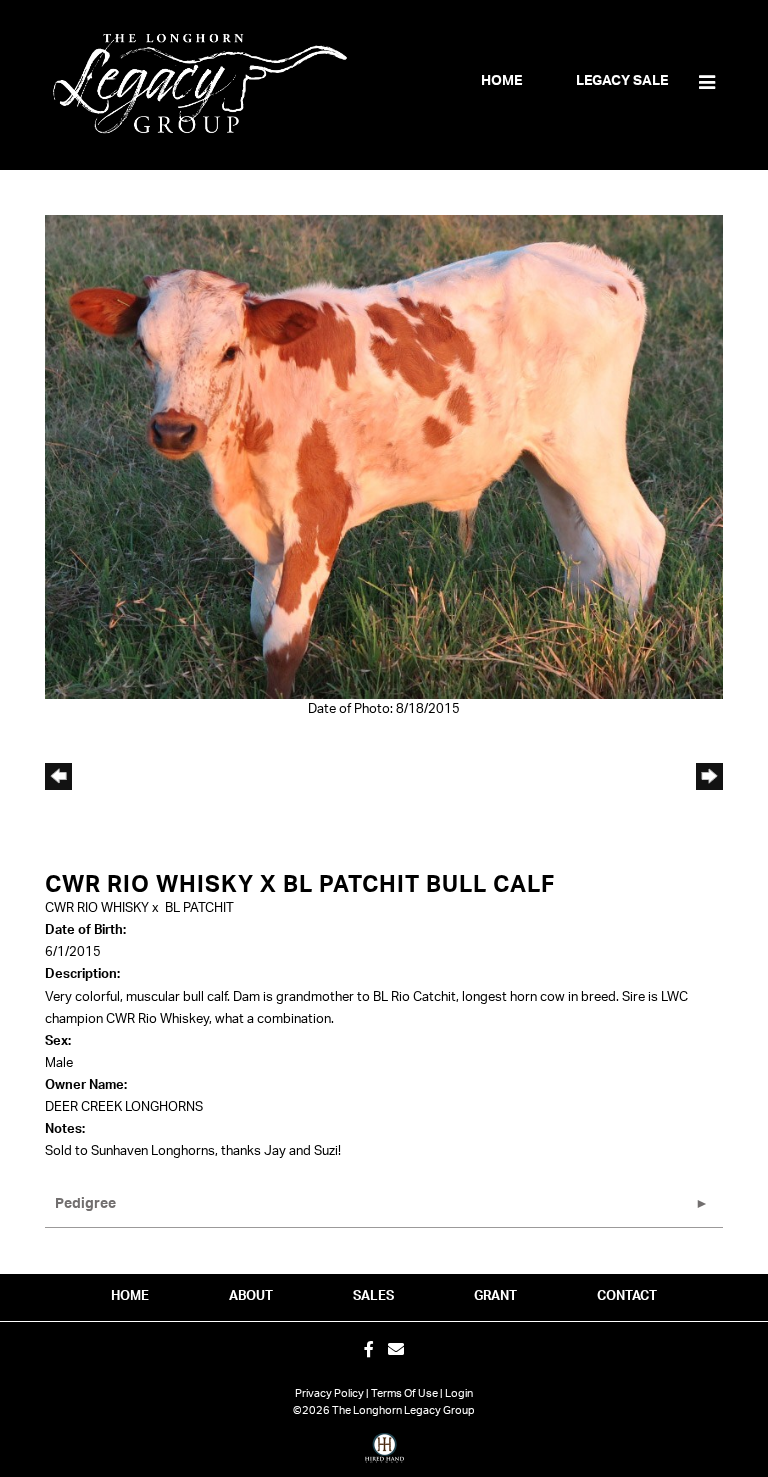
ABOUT (251, 1296)
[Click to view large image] (384, 456)
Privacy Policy (329, 1393)
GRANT (495, 1296)
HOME (130, 1296)
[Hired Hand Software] (384, 1455)
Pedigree (85, 1204)
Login (459, 1393)
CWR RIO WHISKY (97, 908)
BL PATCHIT (199, 908)
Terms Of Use (404, 1393)
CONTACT (627, 1296)
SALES (373, 1296)
